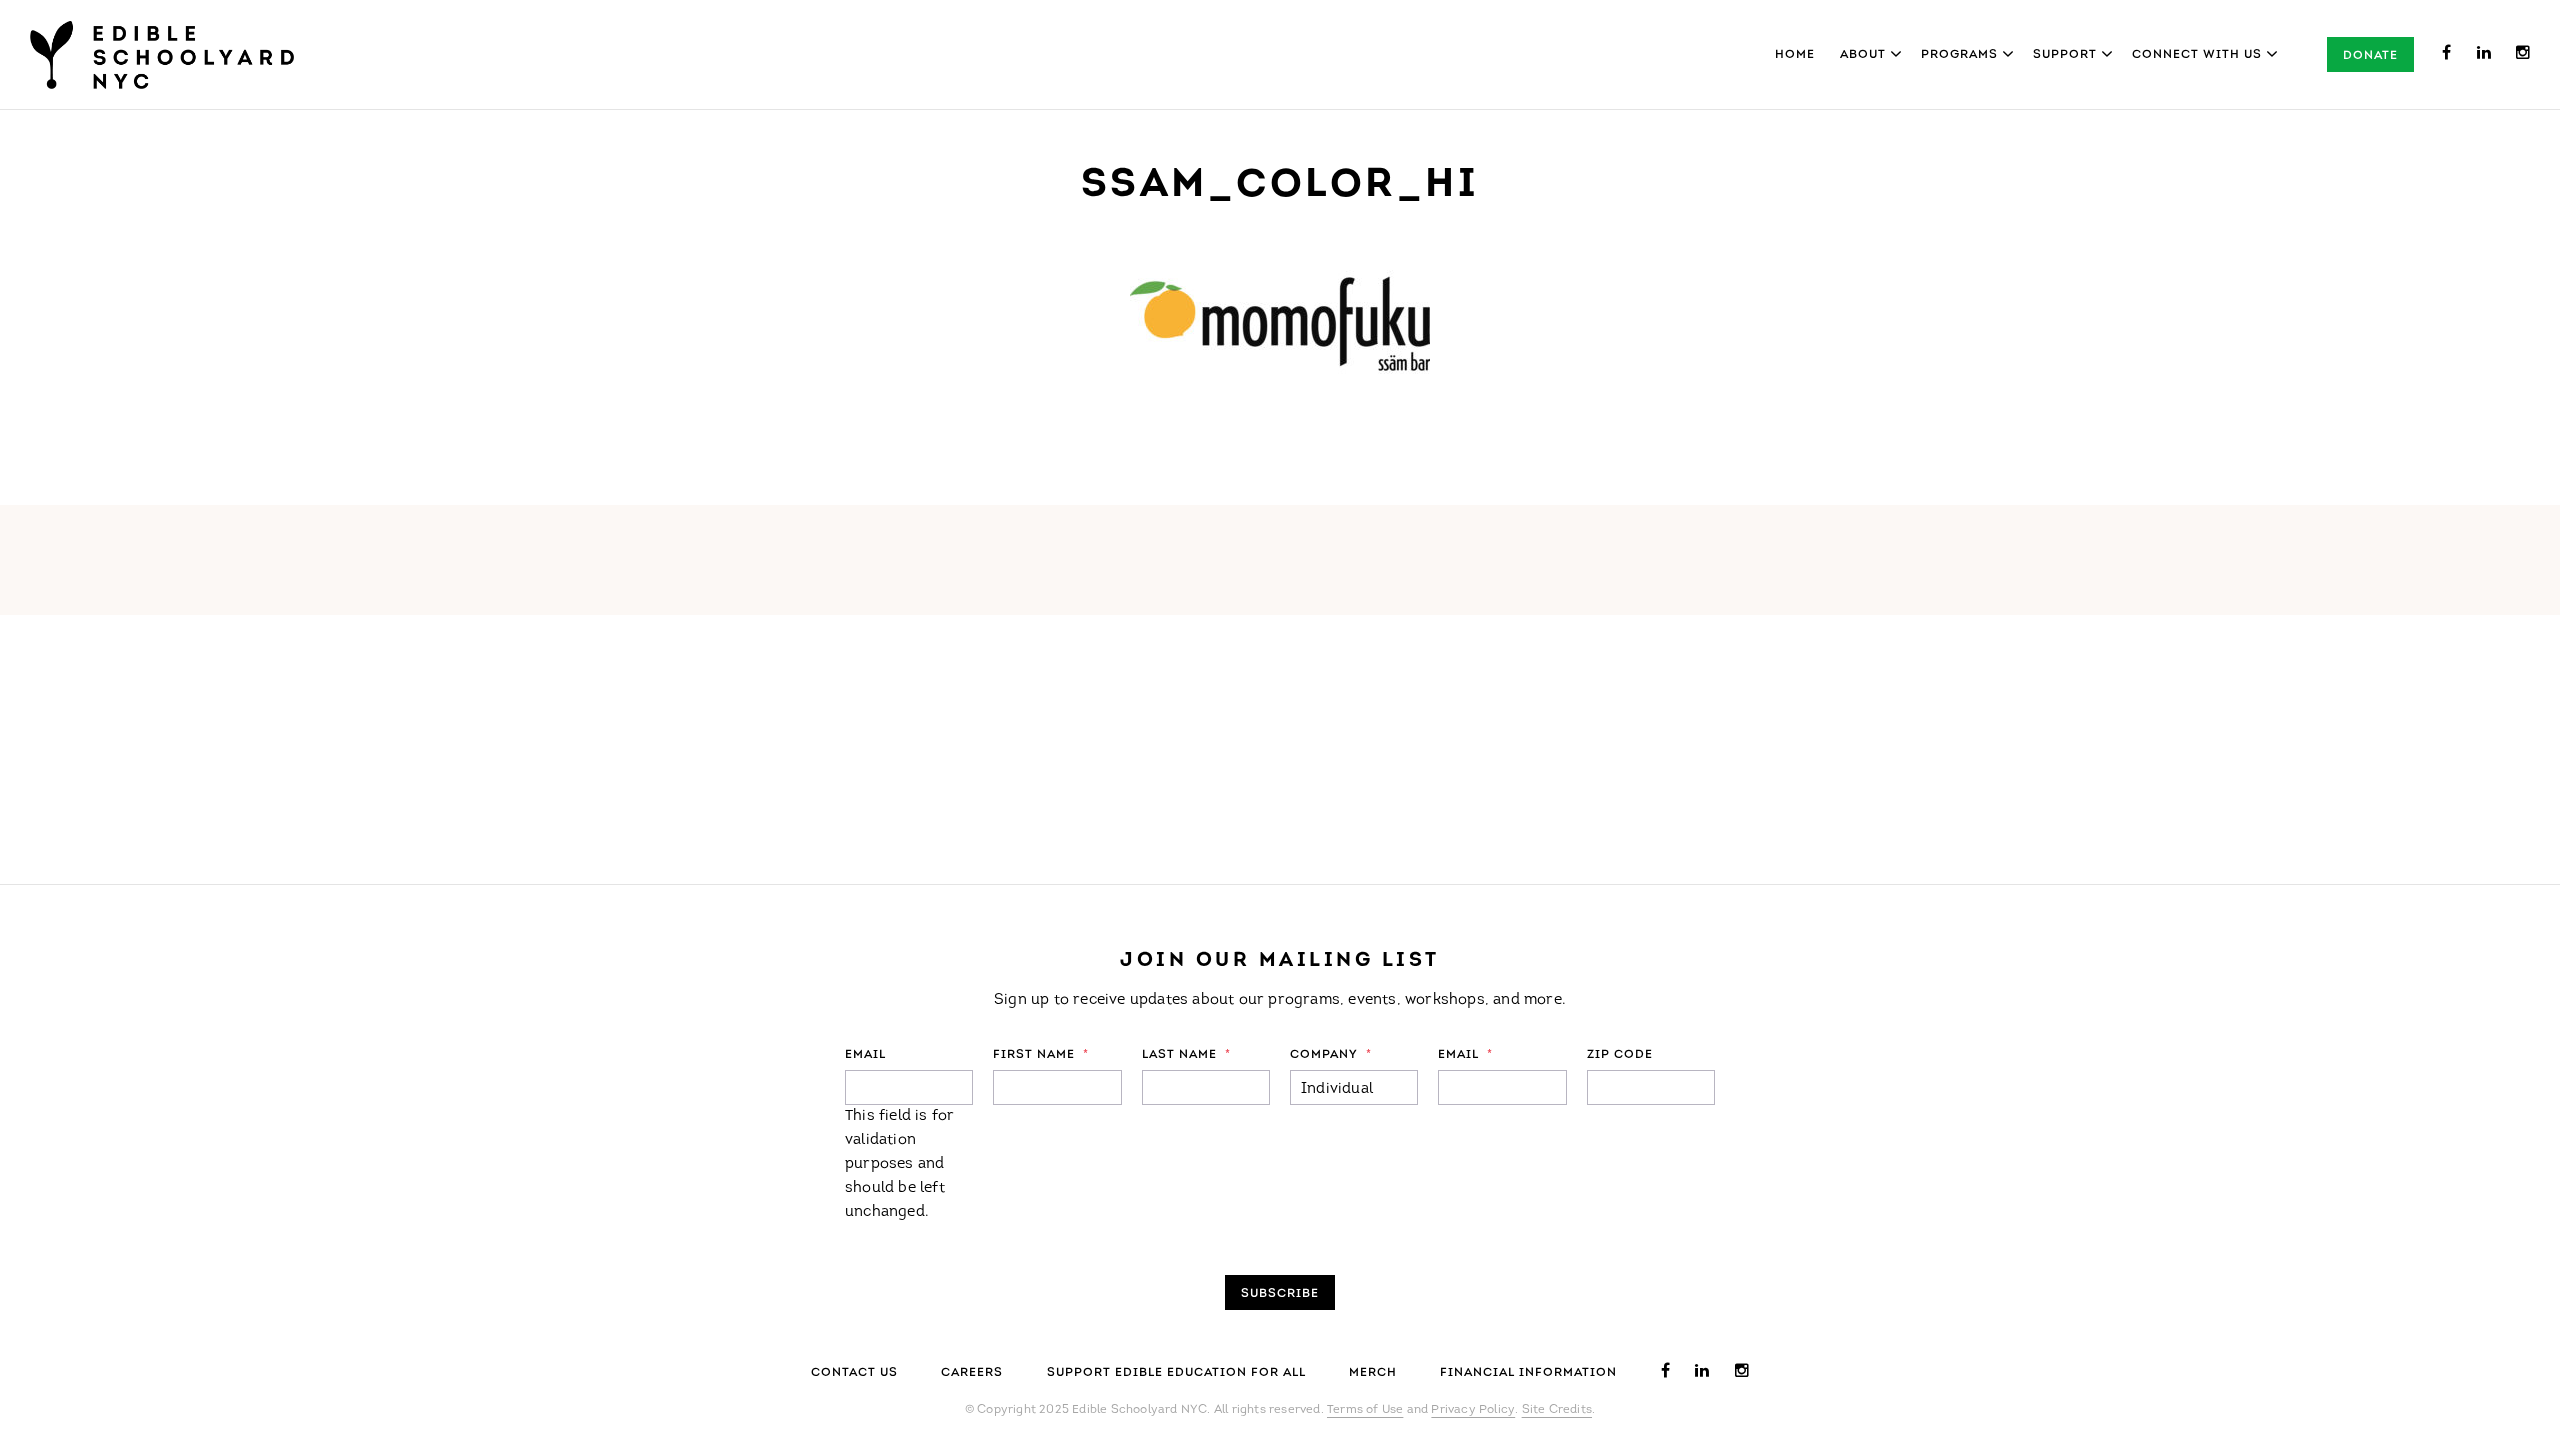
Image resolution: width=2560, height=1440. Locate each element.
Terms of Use (1365, 1410)
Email (865, 1055)
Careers (972, 1373)
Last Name (1186, 1055)
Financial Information (1528, 1373)
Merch (1373, 1373)
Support (2065, 55)
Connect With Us (2197, 55)
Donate (2370, 56)
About (1863, 55)
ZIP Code (1620, 1055)
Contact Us (854, 1373)
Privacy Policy (1473, 1410)
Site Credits (1557, 1410)
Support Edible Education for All (1176, 1373)
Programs (1959, 55)
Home (1795, 55)
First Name (1041, 1055)
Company (1331, 1055)
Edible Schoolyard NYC (162, 55)
